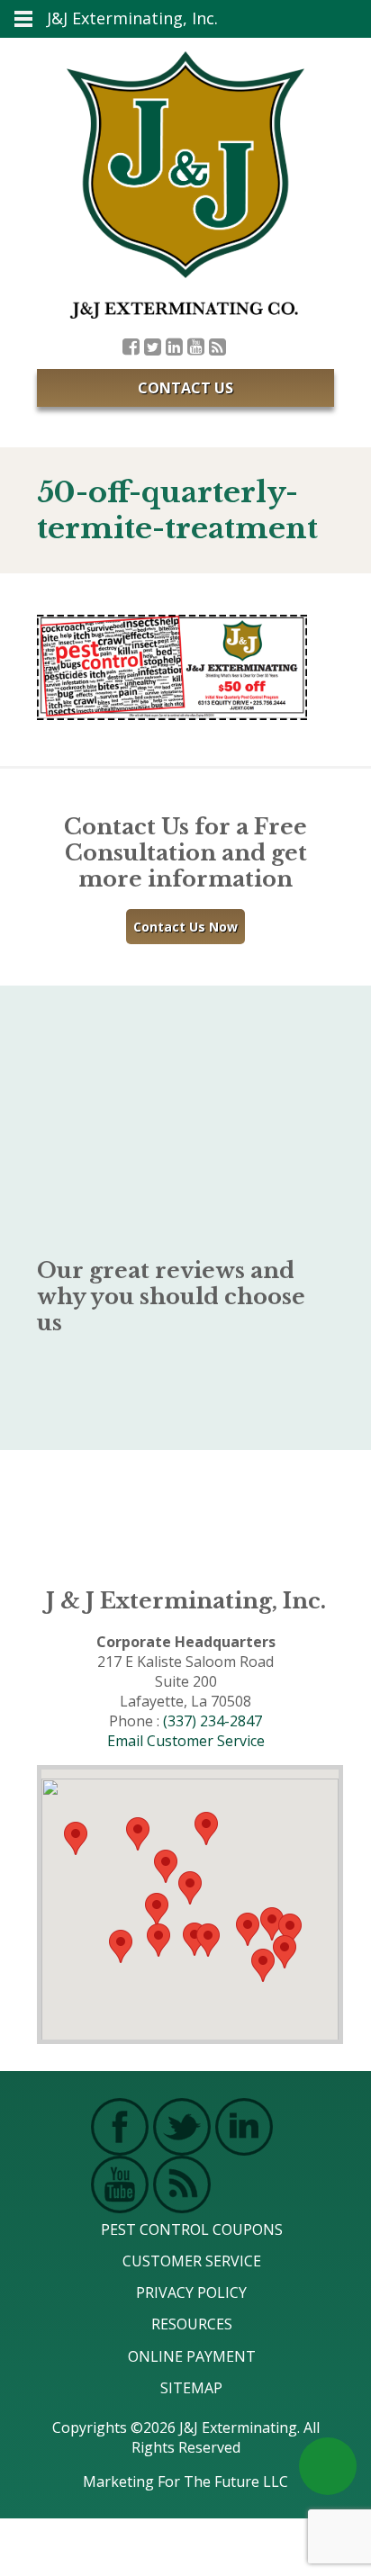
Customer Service (192, 2261)
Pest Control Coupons (192, 2229)
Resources (192, 2324)
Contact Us (185, 388)
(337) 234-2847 (213, 1721)
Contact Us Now (185, 927)
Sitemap (191, 2388)
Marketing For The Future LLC (185, 2481)
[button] (208, 1940)
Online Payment (192, 2356)
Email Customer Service (186, 1741)
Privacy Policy (191, 2292)
